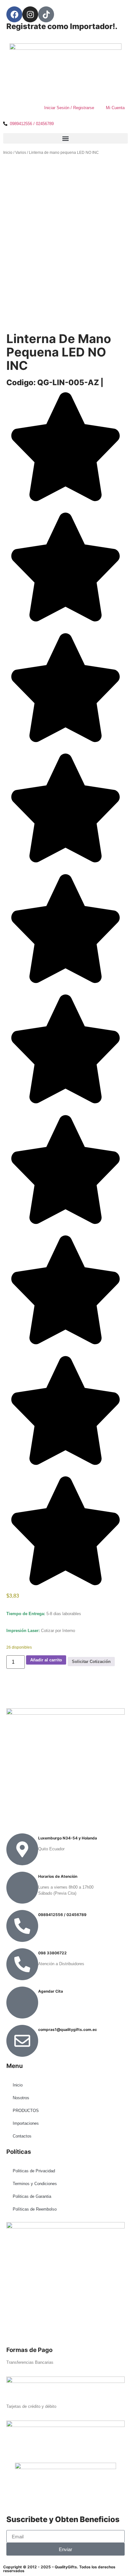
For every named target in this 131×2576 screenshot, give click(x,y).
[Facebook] (14, 14)
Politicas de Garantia (32, 2196)
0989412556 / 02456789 (62, 1915)
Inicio (8, 153)
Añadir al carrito (46, 1660)
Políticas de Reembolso (35, 2209)
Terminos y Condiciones (35, 2184)
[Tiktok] (46, 14)
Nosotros (21, 2098)
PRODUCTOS (26, 2111)
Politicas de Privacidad (34, 2171)
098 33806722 (52, 1953)
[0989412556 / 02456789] (22, 1926)
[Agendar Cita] (22, 2003)
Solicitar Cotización (91, 1662)
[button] (65, 138)
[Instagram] (30, 14)
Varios (21, 153)
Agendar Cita (51, 1991)
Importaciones (26, 2123)
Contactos (22, 2136)
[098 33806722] (22, 1964)
